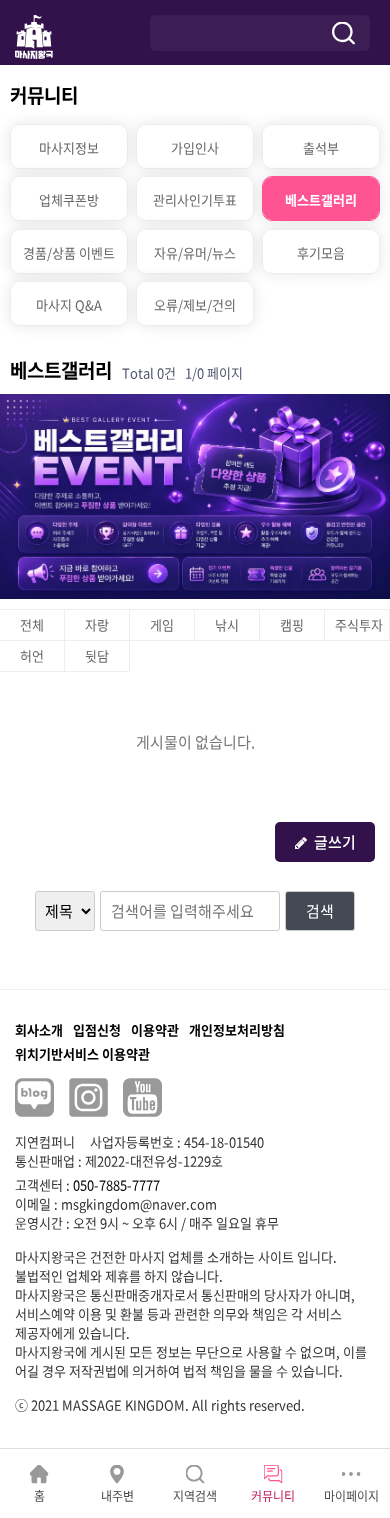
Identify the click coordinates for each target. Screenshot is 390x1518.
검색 (320, 911)
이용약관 (155, 1029)
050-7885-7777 (116, 1184)
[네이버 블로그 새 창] (34, 1097)
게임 (162, 624)
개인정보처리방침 (237, 1029)
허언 (32, 655)
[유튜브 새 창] (142, 1097)
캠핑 (292, 624)
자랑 (97, 624)
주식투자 (359, 624)
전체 (32, 624)
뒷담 (97, 655)
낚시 (227, 624)
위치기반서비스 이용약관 (82, 1053)
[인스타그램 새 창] (88, 1097)
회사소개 (39, 1029)
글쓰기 (335, 842)
